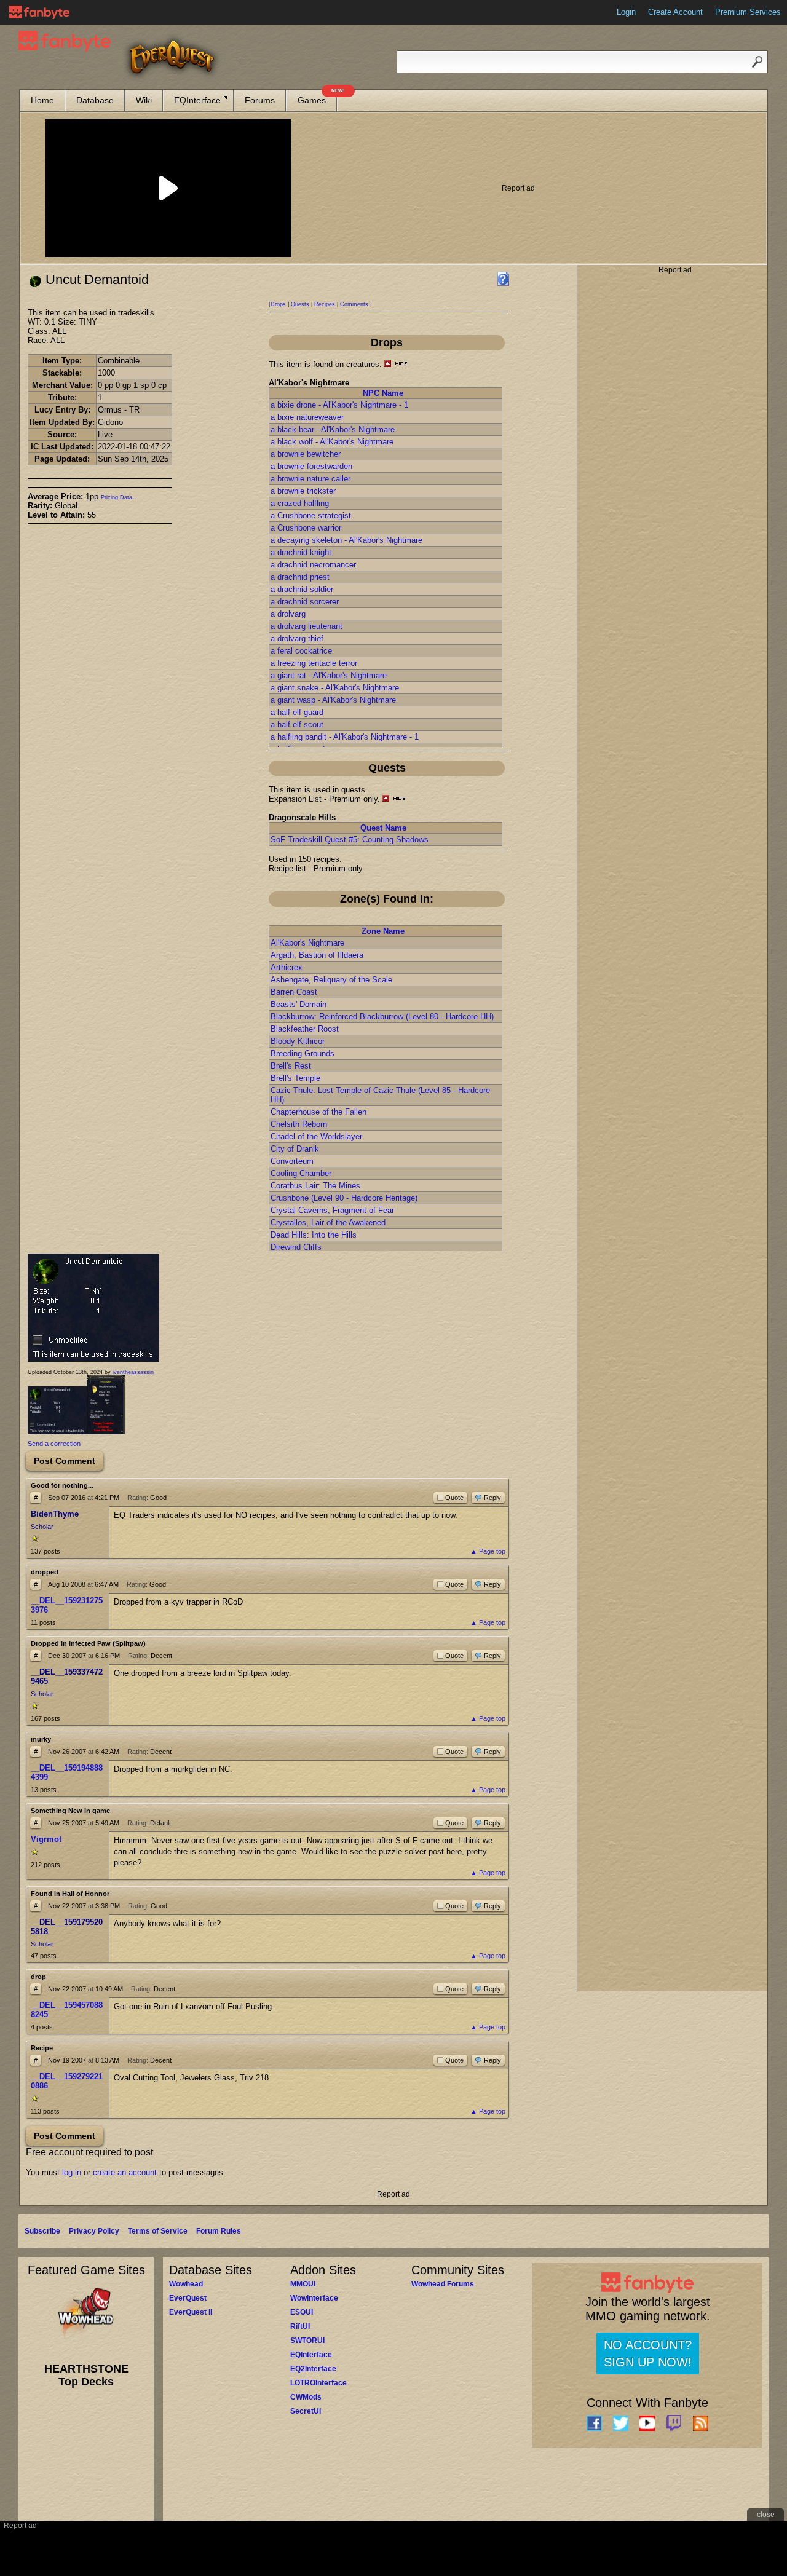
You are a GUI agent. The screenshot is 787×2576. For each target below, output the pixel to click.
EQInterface (197, 100)
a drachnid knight (301, 552)
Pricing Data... (119, 497)
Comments (354, 304)
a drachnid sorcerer (305, 602)
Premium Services (748, 12)
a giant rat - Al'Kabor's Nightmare (329, 675)
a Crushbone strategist (311, 516)
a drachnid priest (300, 577)
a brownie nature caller (310, 479)
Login (626, 12)
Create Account (675, 12)
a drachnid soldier (302, 589)
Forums (260, 100)
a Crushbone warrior (306, 528)
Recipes (325, 304)
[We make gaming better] (39, 12)
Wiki (144, 100)
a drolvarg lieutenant (306, 626)
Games (317, 97)
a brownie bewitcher (306, 454)
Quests (300, 304)
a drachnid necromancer (313, 565)
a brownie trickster (303, 491)
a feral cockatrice (301, 651)
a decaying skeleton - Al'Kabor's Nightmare (346, 540)
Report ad (518, 188)
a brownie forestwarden (311, 466)
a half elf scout (297, 725)
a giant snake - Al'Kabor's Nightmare (335, 688)
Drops (278, 304)
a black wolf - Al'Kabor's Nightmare (332, 442)
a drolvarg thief (297, 638)
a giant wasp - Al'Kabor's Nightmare (333, 700)
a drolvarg (288, 614)
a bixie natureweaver (307, 417)
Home (42, 100)
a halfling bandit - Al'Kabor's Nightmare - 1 (345, 737)
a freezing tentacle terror (314, 663)
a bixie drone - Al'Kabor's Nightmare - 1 (339, 405)
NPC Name (383, 393)
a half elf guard (297, 712)
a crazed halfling (300, 503)
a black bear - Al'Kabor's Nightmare (333, 429)
